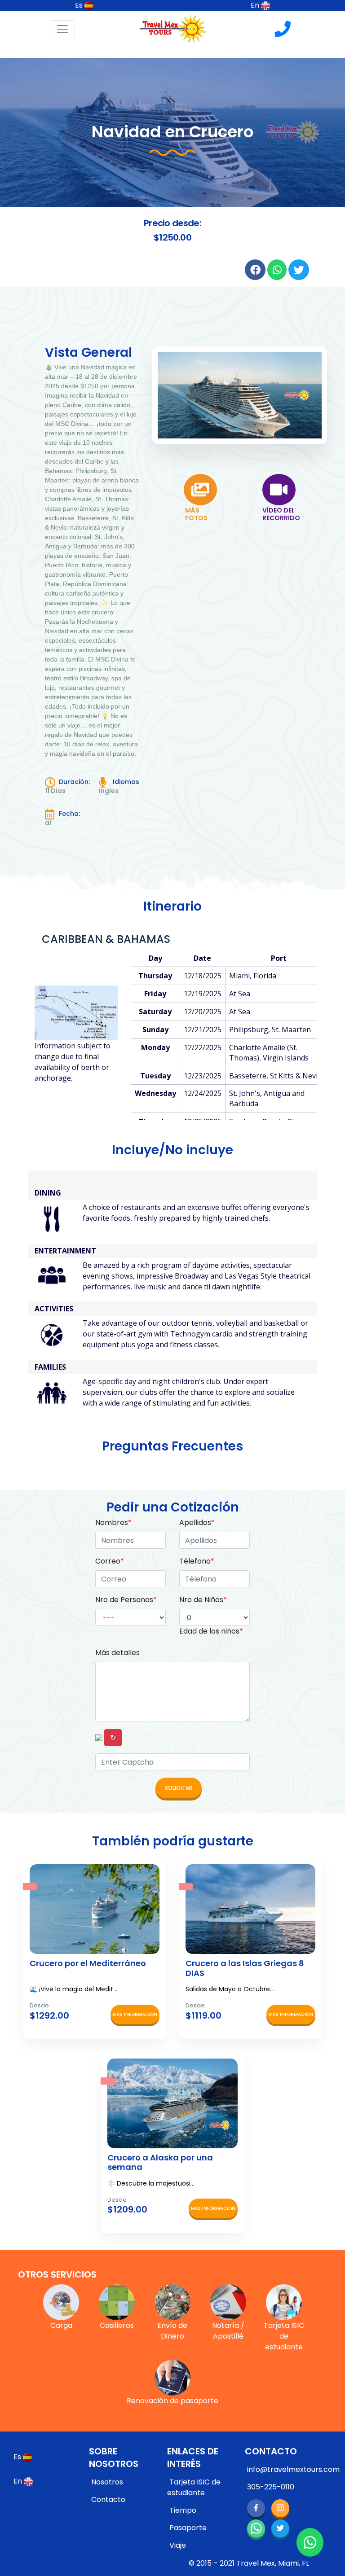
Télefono (197, 1561)
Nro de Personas (126, 1600)
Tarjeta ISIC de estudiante (194, 2487)
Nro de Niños (203, 1600)
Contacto (108, 2499)
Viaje (178, 2545)
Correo (110, 1561)
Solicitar (179, 1788)
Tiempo (183, 2510)
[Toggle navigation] (62, 29)
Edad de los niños (211, 1631)
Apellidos (197, 1522)
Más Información (135, 2014)
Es (80, 5)
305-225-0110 (271, 2487)
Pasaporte (188, 2528)
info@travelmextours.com (293, 2469)
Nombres (113, 1522)
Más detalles (117, 1653)
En (256, 5)
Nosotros (107, 2482)
